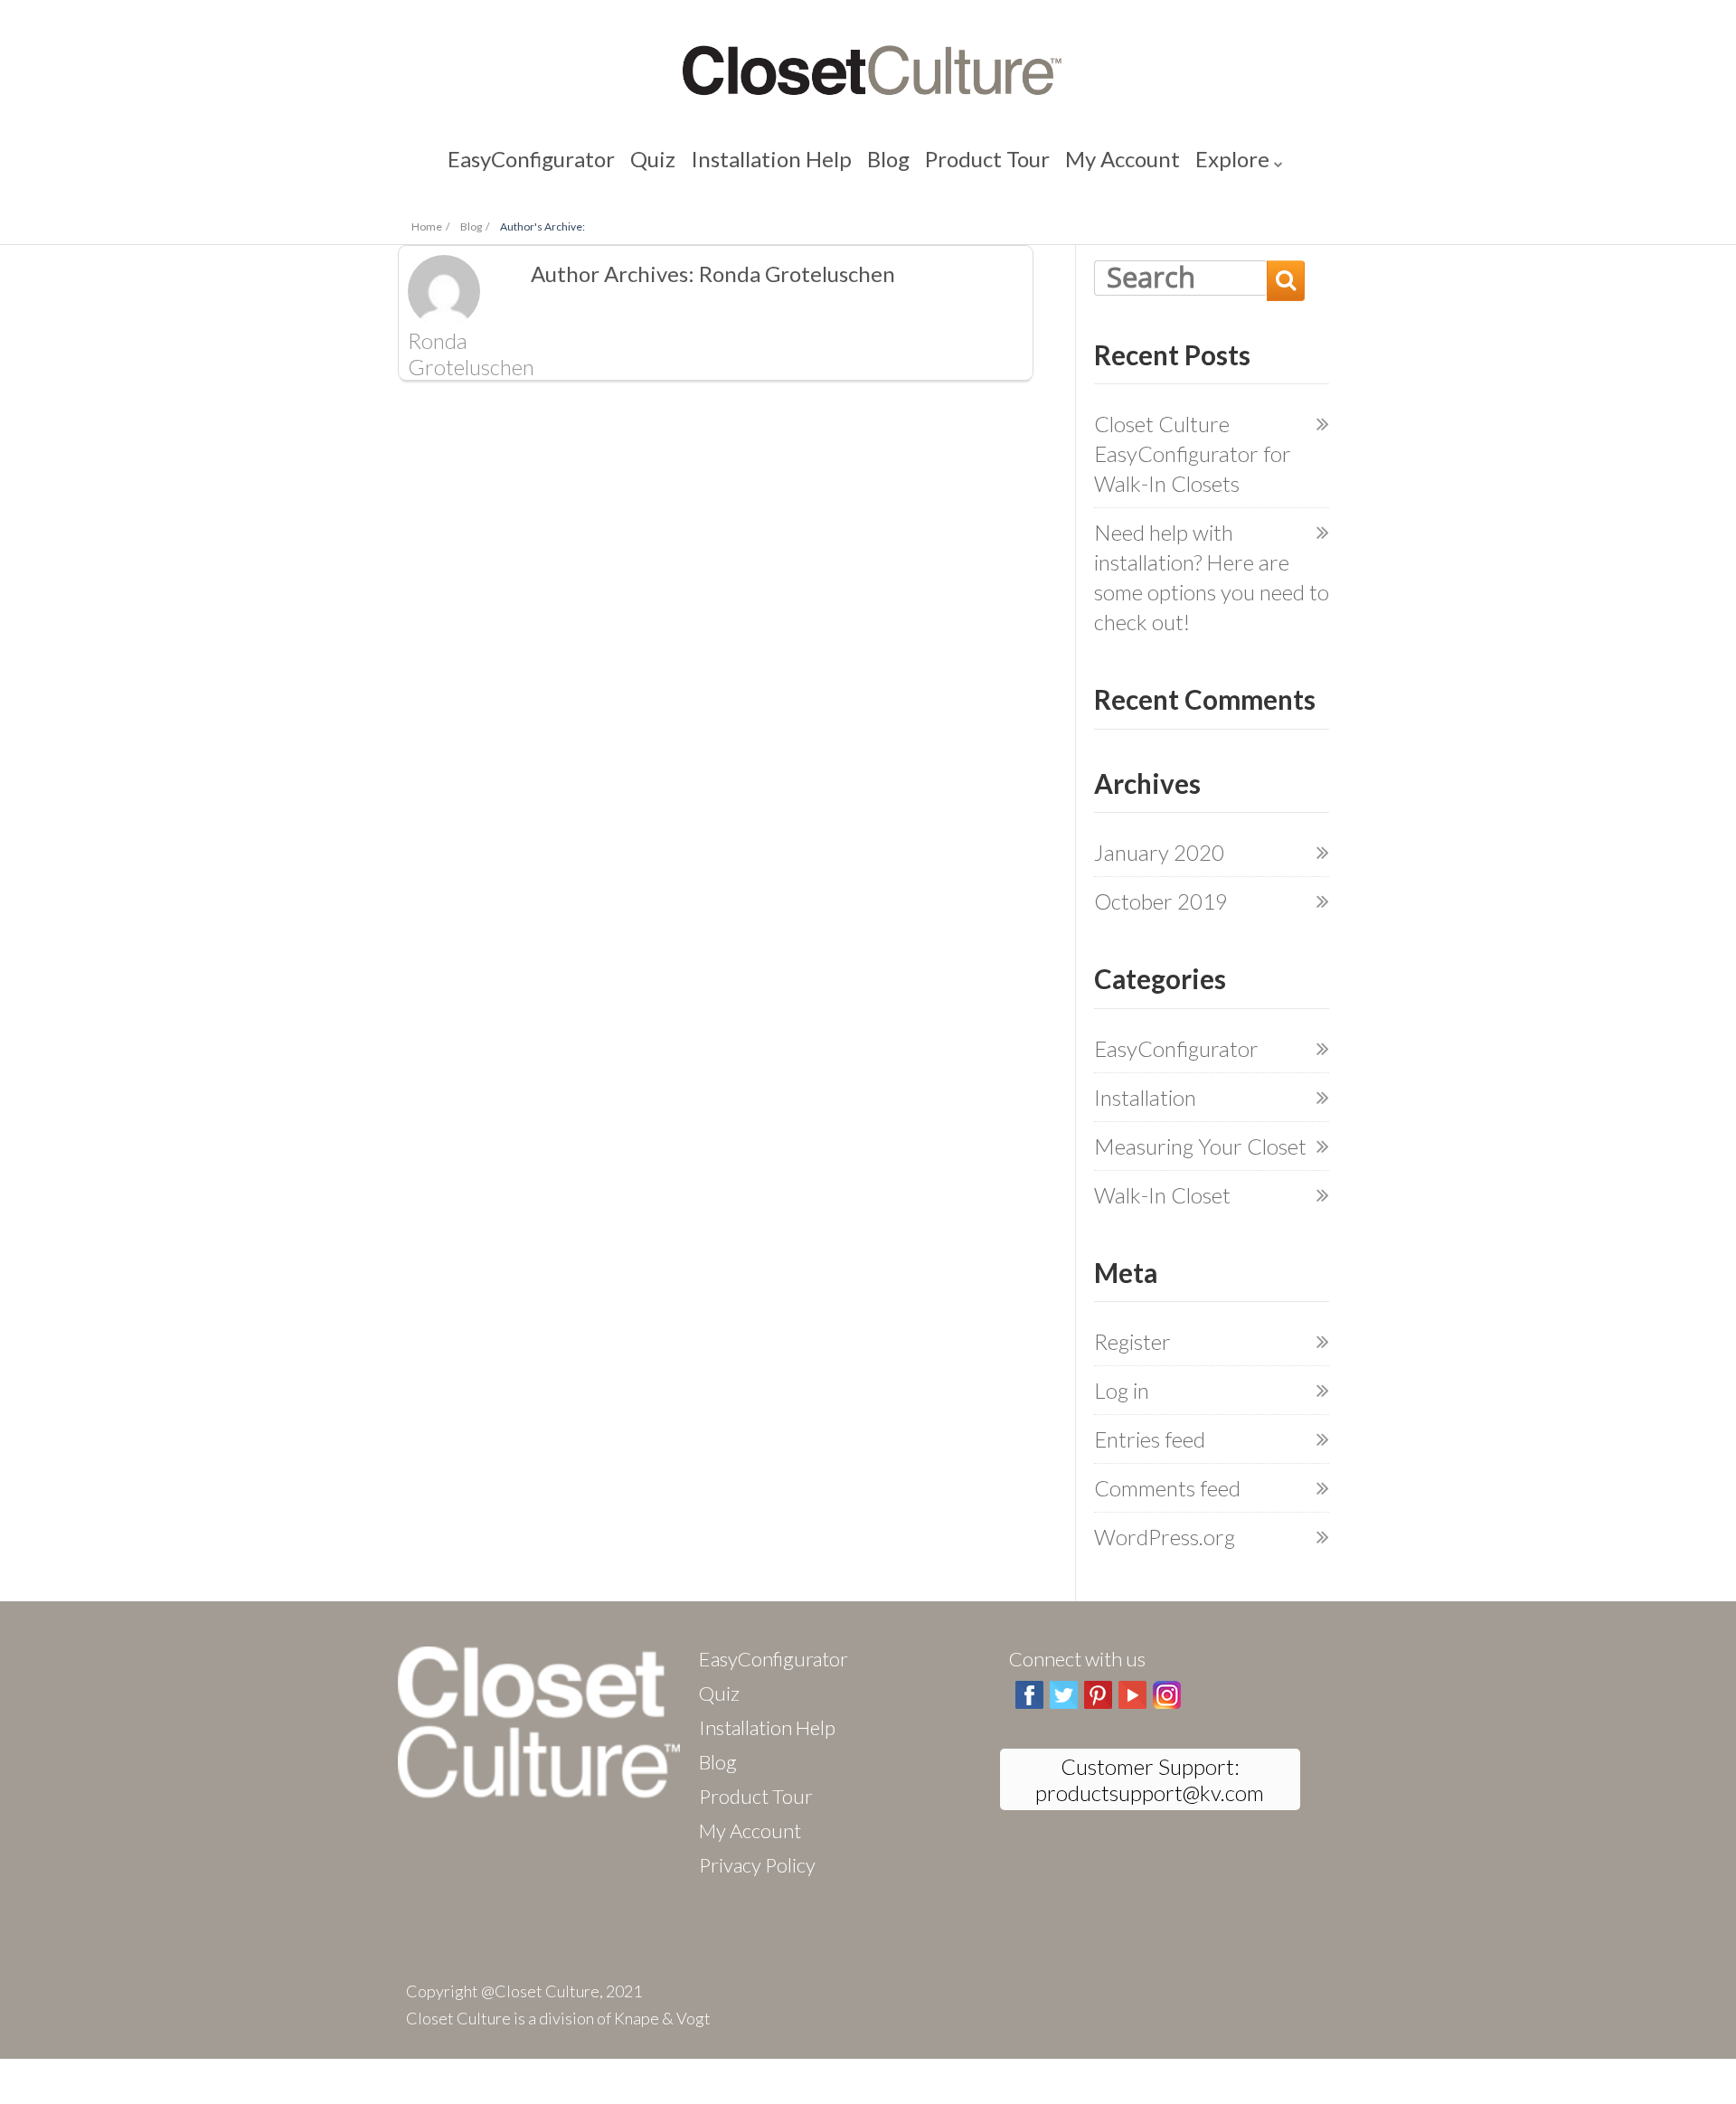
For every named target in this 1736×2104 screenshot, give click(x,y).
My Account (1054, 162)
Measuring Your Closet (1200, 1146)
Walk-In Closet (1162, 1195)
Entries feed (1150, 1439)
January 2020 (1159, 852)
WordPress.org (1165, 1537)
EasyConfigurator (617, 162)
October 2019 (1161, 901)
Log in (1122, 1390)
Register (1132, 1341)
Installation (1145, 1097)
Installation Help (793, 162)
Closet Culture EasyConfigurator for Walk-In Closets (1193, 453)
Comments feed (1167, 1488)
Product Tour (954, 162)
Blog (878, 162)
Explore (1135, 162)
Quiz (707, 162)
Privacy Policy (757, 1865)
